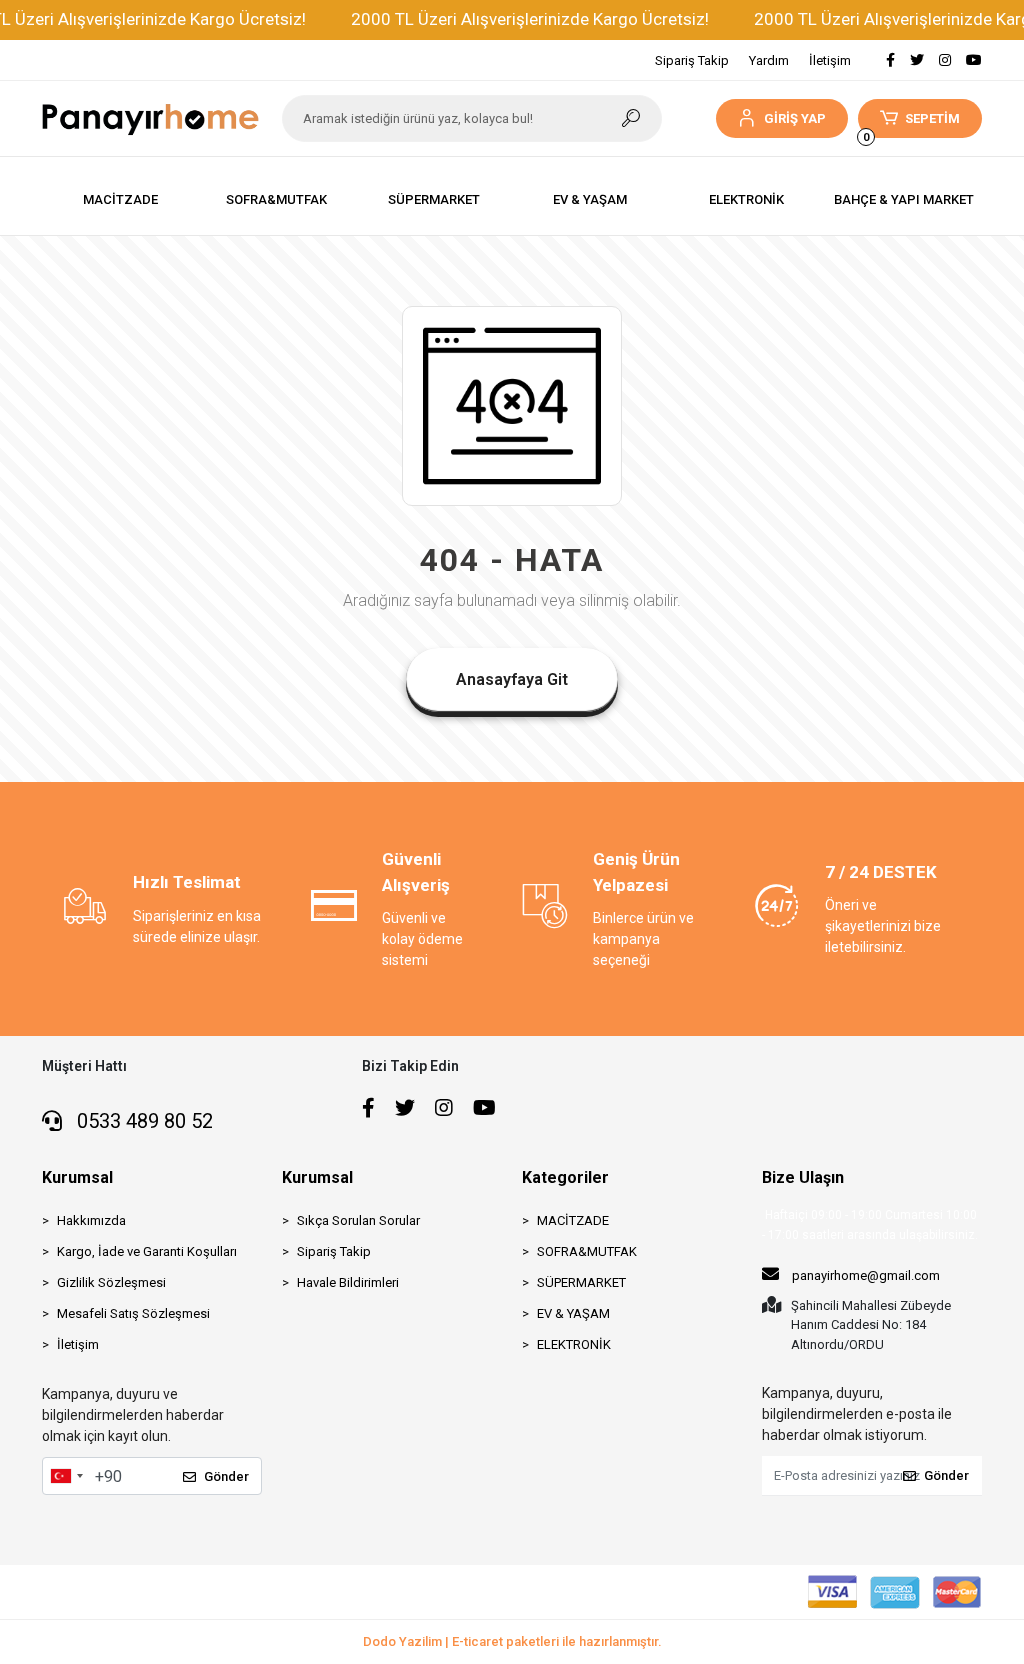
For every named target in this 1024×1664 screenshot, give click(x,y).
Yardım (769, 60)
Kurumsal (77, 1177)
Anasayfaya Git (512, 679)
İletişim (830, 60)
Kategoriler (565, 1177)
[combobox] (66, 1476)
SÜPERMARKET (581, 1282)
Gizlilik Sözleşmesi (111, 1282)
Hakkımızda (91, 1220)
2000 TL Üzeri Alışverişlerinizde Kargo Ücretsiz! (530, 19)
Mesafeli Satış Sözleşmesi (133, 1313)
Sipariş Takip (692, 60)
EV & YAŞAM (573, 1313)
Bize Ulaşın (803, 1177)
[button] (781, 118)
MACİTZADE (573, 1220)
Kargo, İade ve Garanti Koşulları (147, 1251)
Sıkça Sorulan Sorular (358, 1220)
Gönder (226, 1476)
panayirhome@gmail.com (866, 1275)
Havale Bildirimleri (348, 1282)
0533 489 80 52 (142, 1121)
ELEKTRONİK (574, 1344)
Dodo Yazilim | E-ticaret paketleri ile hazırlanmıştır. (512, 1641)
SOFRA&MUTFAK (587, 1251)
